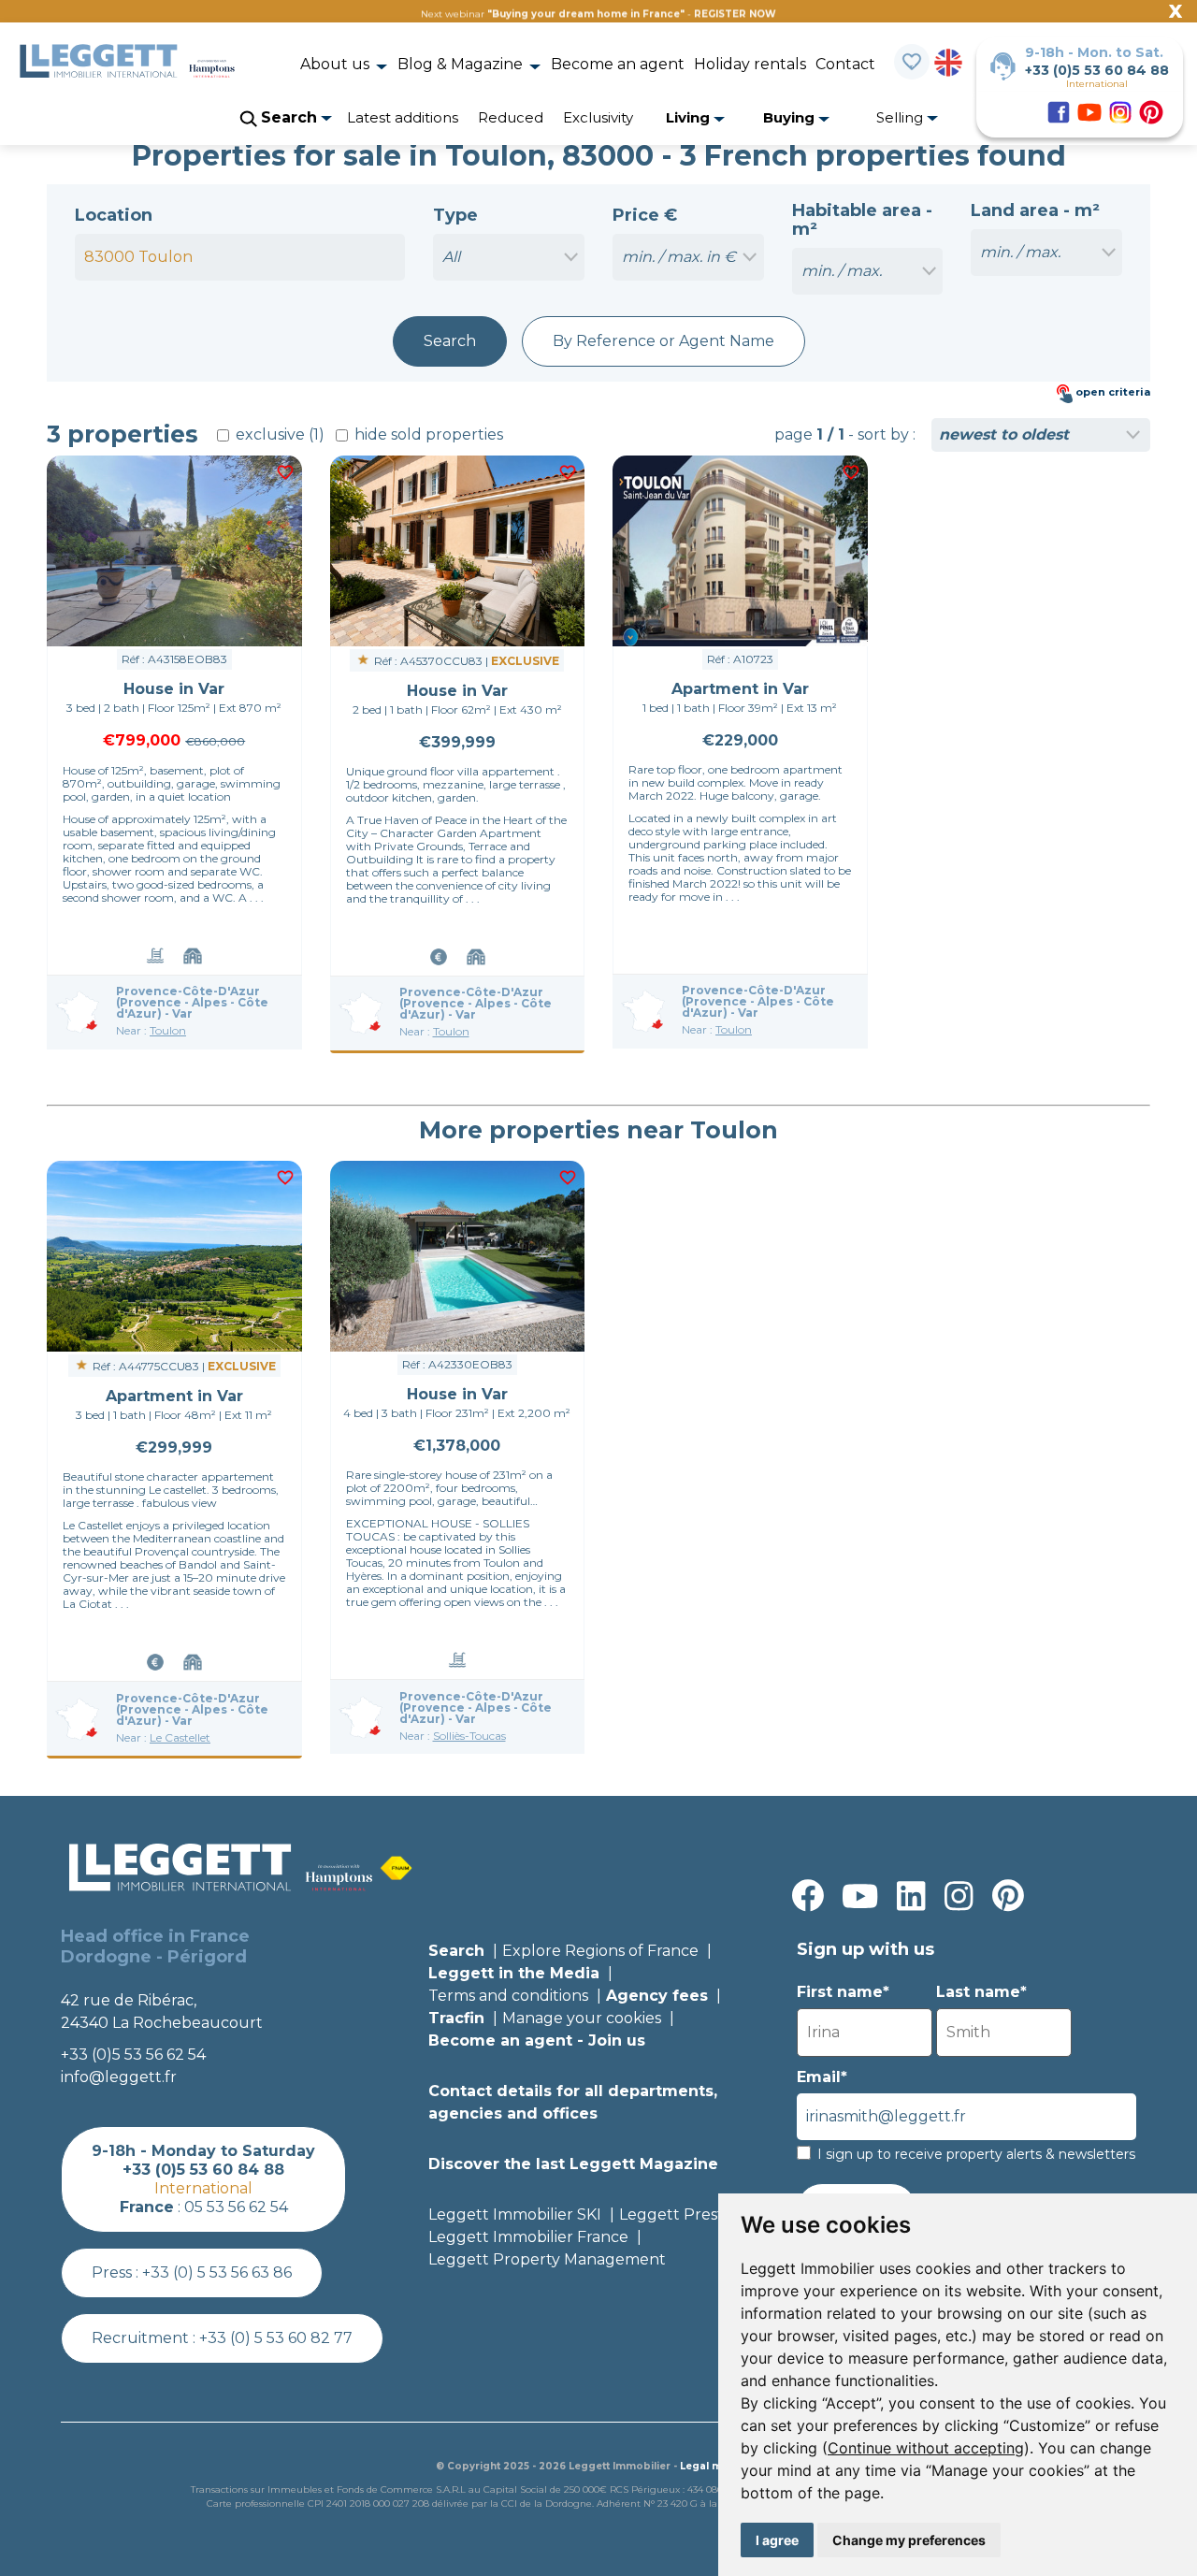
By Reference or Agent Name (663, 341)
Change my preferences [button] (909, 2540)
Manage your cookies (582, 2018)
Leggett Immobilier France (528, 2237)
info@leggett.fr (119, 2077)
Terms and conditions (508, 1996)
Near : (151, 1030)
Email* (822, 2077)
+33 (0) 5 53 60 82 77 (276, 2338)
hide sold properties (427, 434)
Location (114, 215)
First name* (843, 1992)
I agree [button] (777, 2540)
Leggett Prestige (683, 2214)
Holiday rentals (750, 64)
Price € (645, 215)
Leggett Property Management (547, 2259)
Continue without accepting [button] (926, 2448)
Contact (845, 64)
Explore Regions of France (600, 1951)
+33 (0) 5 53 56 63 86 (217, 2272)
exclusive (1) (278, 434)
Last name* (981, 1992)
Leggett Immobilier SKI (515, 2214)
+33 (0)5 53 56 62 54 (133, 2055)
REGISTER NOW (735, 14)
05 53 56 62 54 (236, 2207)
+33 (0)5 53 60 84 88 (1097, 70)
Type (455, 215)
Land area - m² (1035, 210)
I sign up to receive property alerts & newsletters (976, 2154)
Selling (901, 117)
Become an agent (618, 64)
